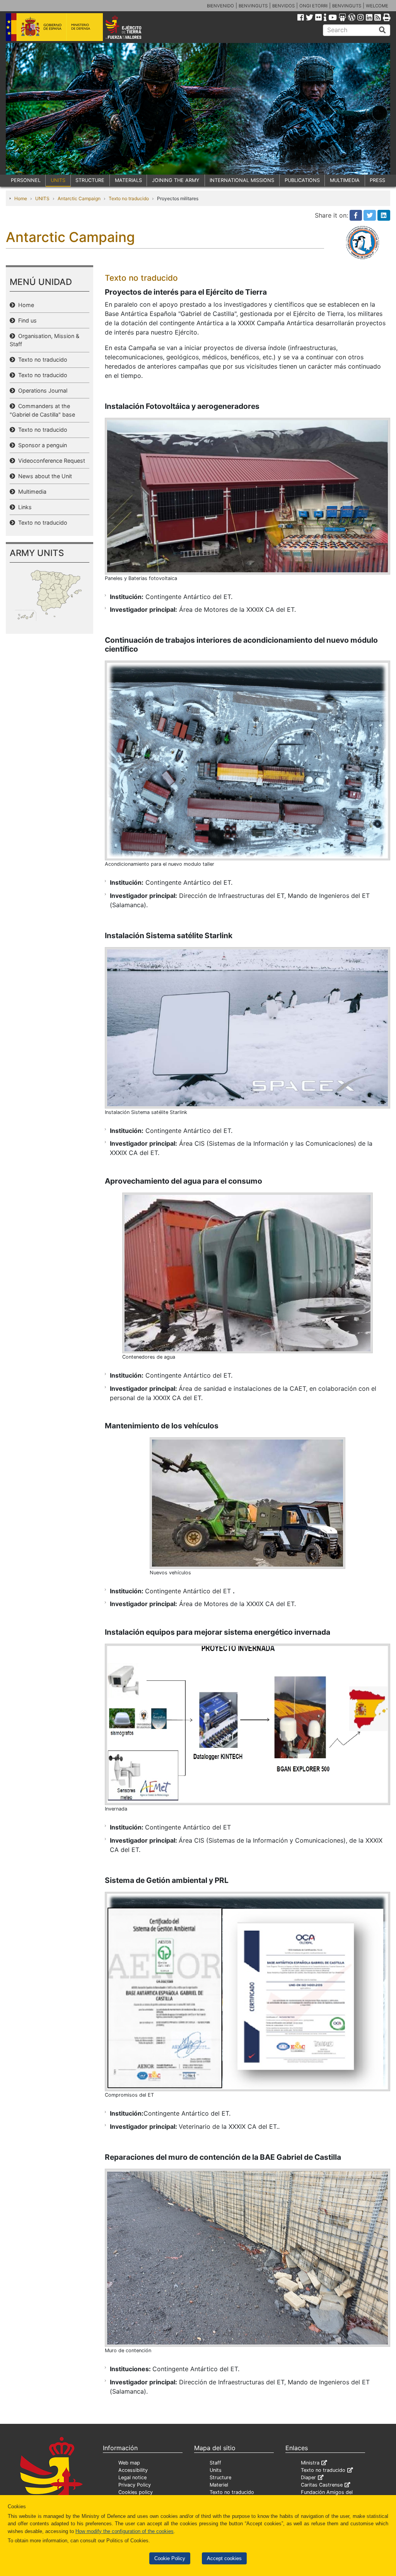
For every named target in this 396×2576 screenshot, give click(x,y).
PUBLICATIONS (302, 180)
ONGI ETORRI (313, 6)
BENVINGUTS (253, 6)
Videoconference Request (50, 461)
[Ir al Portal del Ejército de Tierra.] (131, 27)
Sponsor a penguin (41, 445)
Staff (215, 2463)
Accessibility (133, 2470)
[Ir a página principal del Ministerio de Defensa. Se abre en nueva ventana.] (54, 27)
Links (23, 507)
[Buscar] (382, 30)
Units (216, 2470)
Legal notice (132, 2477)
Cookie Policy (170, 2558)
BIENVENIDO (220, 6)
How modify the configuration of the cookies (125, 2531)
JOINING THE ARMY (176, 180)
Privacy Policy (135, 2485)
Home (21, 198)
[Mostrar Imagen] (247, 496)
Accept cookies (224, 2558)
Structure (220, 2477)
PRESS (377, 180)
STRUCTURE (90, 180)
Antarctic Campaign (79, 198)
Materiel (219, 2485)
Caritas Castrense (322, 2485)
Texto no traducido (129, 198)
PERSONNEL (26, 180)
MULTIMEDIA (345, 180)
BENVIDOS (283, 6)
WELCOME (377, 6)
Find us (26, 320)
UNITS (58, 180)
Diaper (308, 2477)
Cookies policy (136, 2492)
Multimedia (31, 492)
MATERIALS (128, 180)
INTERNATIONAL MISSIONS (242, 180)
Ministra (310, 2463)
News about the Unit (44, 476)
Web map (129, 2463)
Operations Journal (41, 390)
